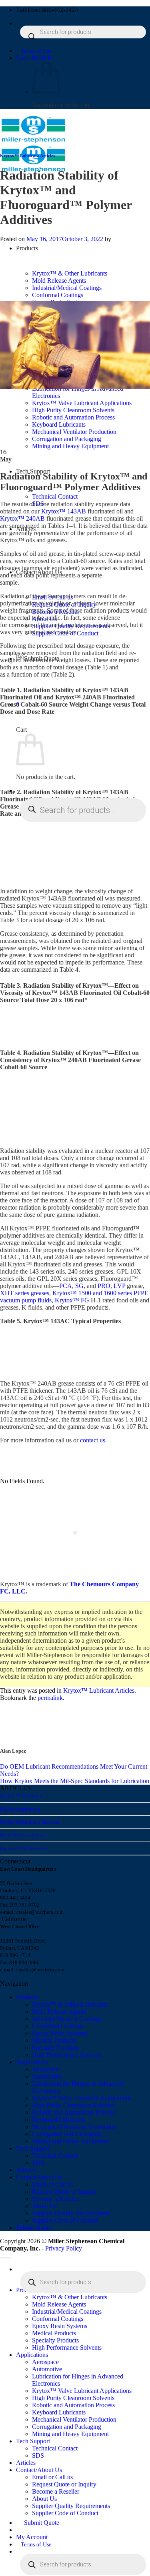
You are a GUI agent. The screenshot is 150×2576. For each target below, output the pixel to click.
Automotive (47, 2076)
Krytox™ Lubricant (21, 1796)
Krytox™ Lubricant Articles (27, 156)
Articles (26, 2170)
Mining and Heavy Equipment (70, 2141)
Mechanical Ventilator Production (74, 2127)
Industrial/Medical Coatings (67, 2019)
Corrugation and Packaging (67, 2134)
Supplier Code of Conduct (65, 2220)
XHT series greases (25, 1293)
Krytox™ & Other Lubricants (70, 2004)
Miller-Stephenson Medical (30, 1822)
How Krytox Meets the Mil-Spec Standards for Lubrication (75, 1781)
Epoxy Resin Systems (60, 2033)
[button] (33, 58)
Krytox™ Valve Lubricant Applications (82, 2098)
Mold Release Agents (23, 1835)
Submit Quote (34, 2228)
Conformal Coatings (58, 2026)
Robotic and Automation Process (73, 2112)
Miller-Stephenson (20, 1809)
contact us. (93, 1440)
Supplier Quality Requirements (71, 2213)
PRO (104, 1286)
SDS (38, 2163)
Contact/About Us (39, 2177)
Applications (32, 2062)
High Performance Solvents (67, 2055)
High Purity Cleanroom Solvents (73, 2105)
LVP (119, 1286)
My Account (32, 2537)
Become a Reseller (56, 2199)
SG (79, 1286)
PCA (66, 1286)
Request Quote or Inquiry (64, 2192)
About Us (44, 2206)
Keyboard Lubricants (59, 2120)
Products (27, 1997)
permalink (50, 1698)
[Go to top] (5, 2258)
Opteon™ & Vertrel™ (24, 1848)
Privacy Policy (64, 2248)
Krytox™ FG (72, 1300)
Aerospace (45, 2069)
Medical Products (54, 2040)
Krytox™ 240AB (22, 518)
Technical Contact (55, 496)
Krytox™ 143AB (64, 511)
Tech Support (33, 2148)
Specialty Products (55, 2048)
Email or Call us (52, 2184)
